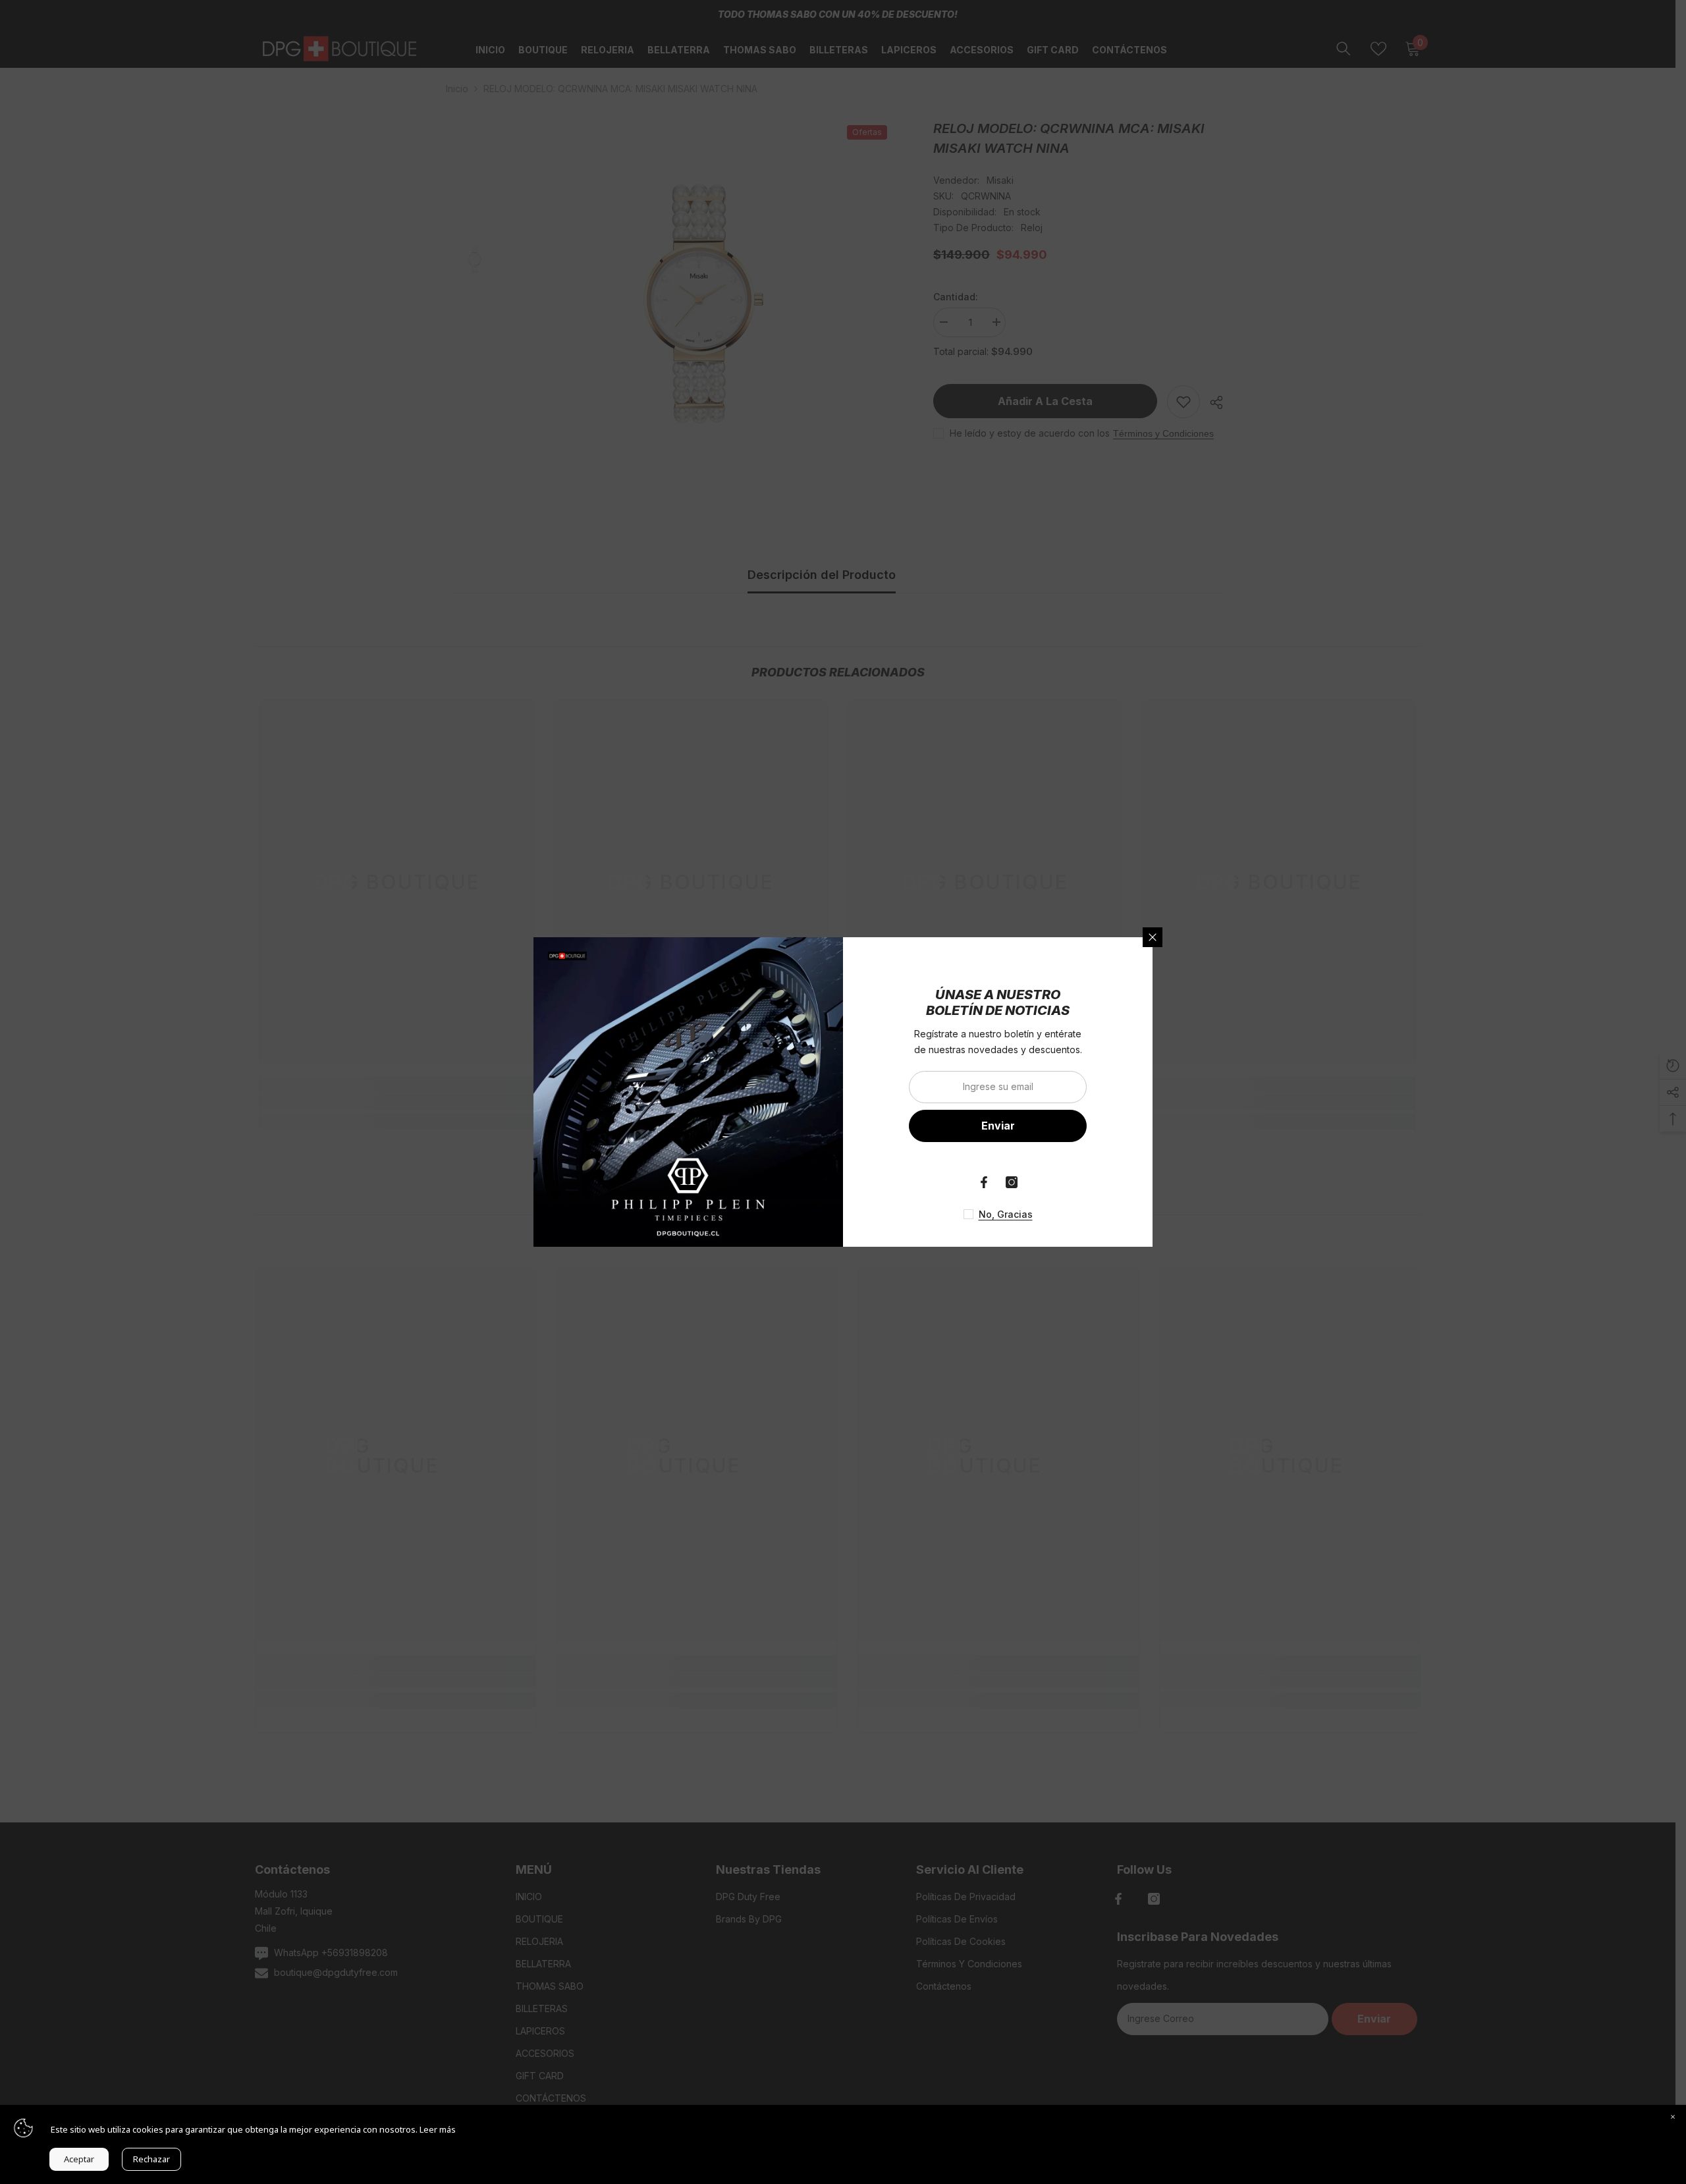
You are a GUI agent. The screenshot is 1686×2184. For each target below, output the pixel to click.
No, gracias (1006, 1214)
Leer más (438, 2129)
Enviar (998, 1126)
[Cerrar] (1153, 937)
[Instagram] (1012, 1182)
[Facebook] (984, 1182)
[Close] (1673, 2118)
